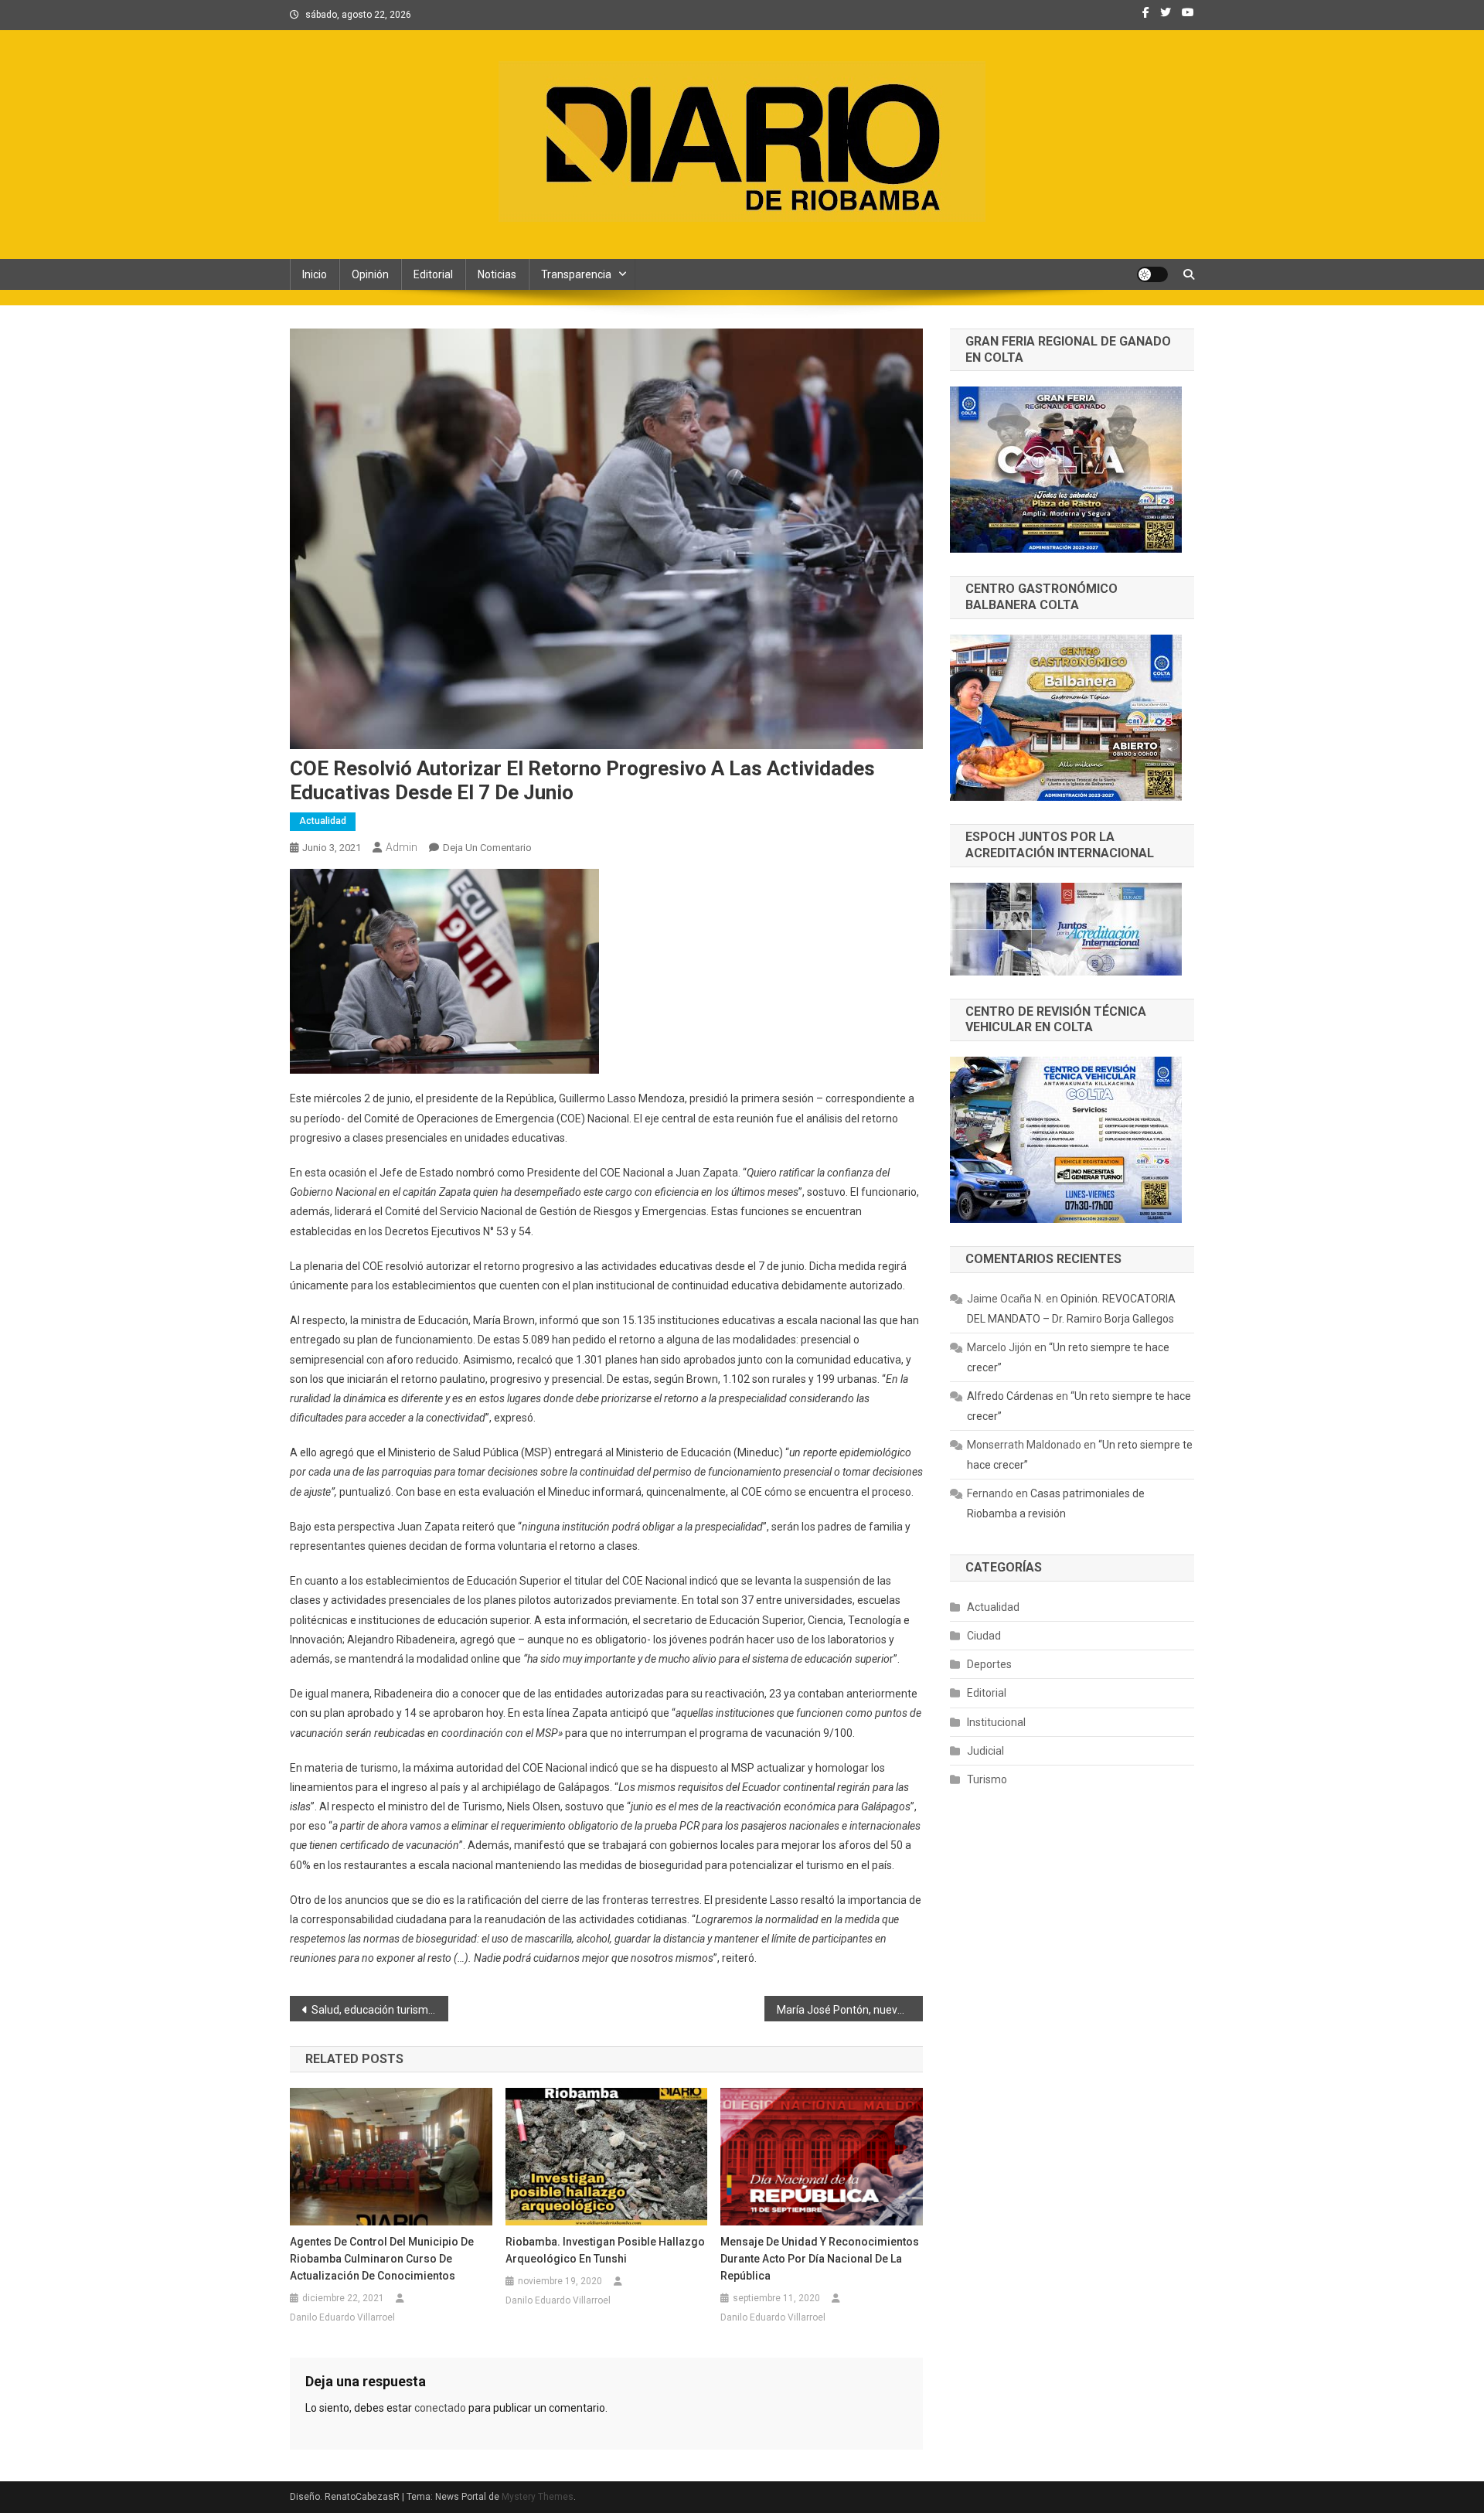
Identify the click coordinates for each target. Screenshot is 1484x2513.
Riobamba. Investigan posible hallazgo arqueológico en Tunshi (605, 2250)
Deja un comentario (487, 848)
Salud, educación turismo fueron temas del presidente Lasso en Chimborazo (380, 2010)
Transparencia (576, 274)
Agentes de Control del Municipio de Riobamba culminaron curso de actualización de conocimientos (382, 2259)
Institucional (996, 1722)
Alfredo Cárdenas (1010, 1396)
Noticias (497, 274)
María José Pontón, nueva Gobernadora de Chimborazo (850, 2010)
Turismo (987, 1779)
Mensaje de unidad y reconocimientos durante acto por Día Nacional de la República (820, 2259)
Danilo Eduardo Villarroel (342, 2317)
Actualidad (323, 821)
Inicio (315, 274)
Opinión (370, 274)
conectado (440, 2408)
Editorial (433, 274)
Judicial (985, 1751)
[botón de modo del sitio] (1152, 274)
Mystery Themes (538, 2497)
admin (402, 847)
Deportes (989, 1664)
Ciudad (984, 1636)
